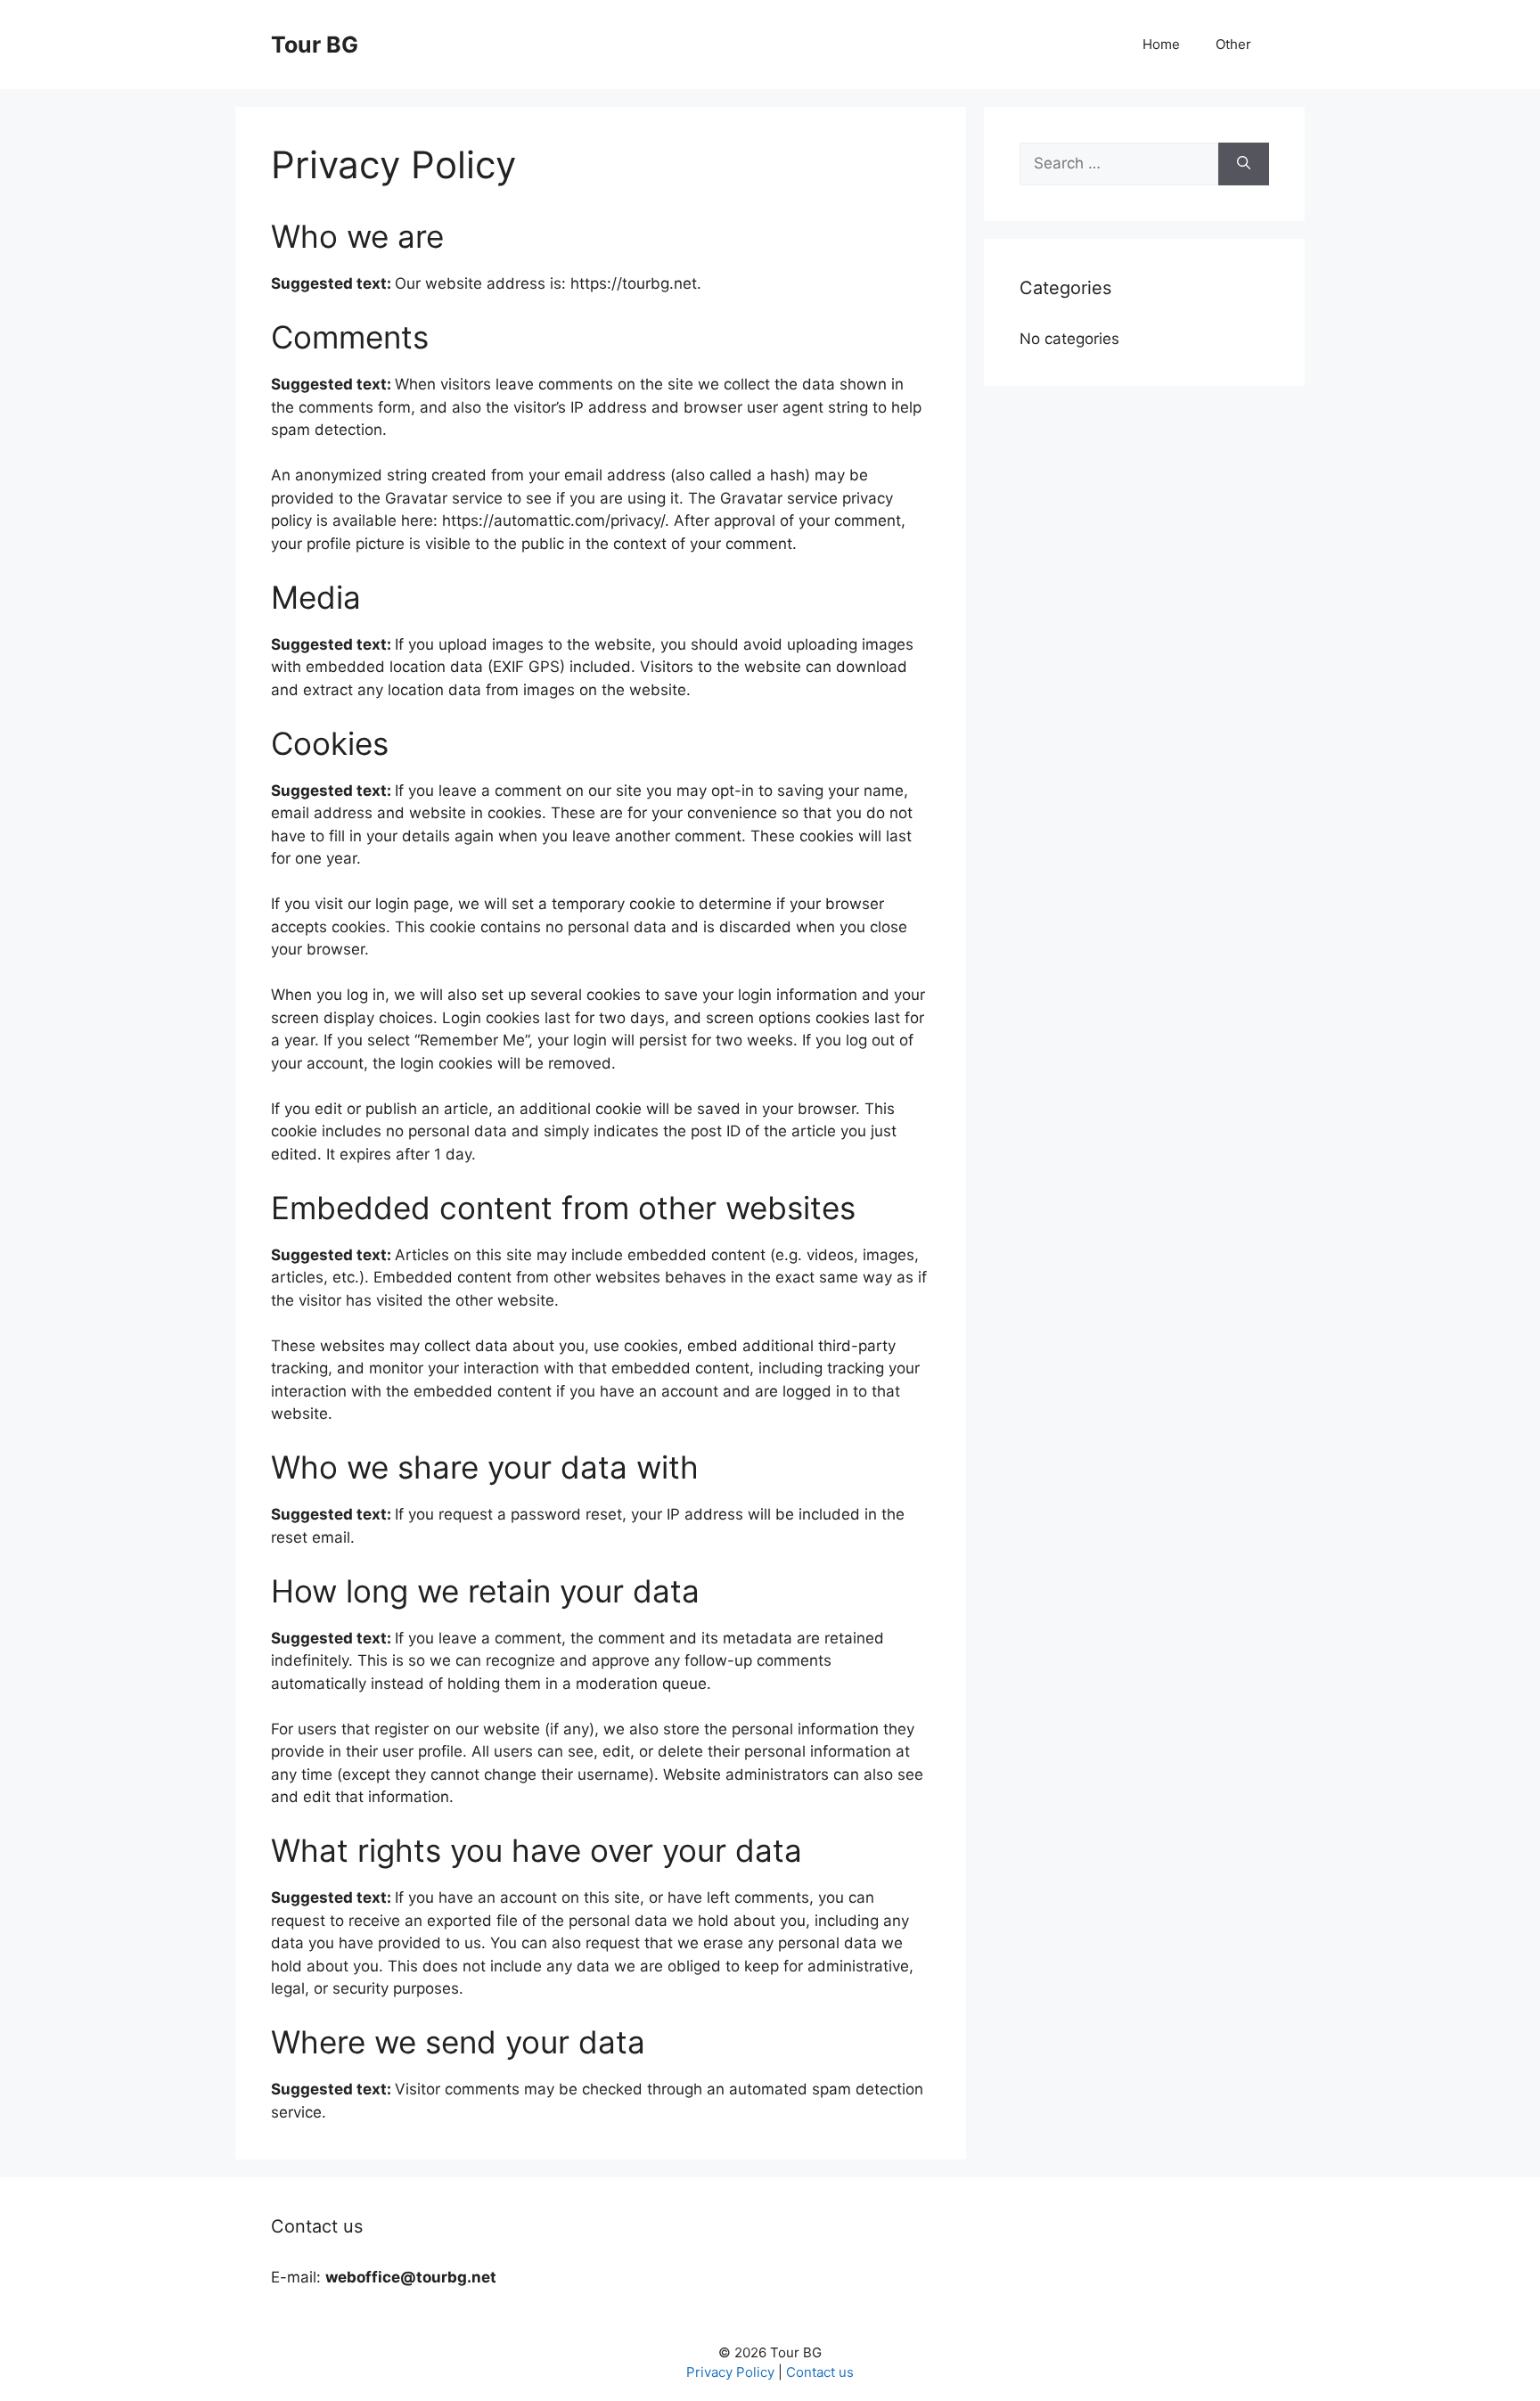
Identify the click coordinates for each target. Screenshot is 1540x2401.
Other (1233, 44)
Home (1161, 44)
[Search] (1244, 164)
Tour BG (315, 45)
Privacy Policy (730, 2372)
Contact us (820, 2372)
